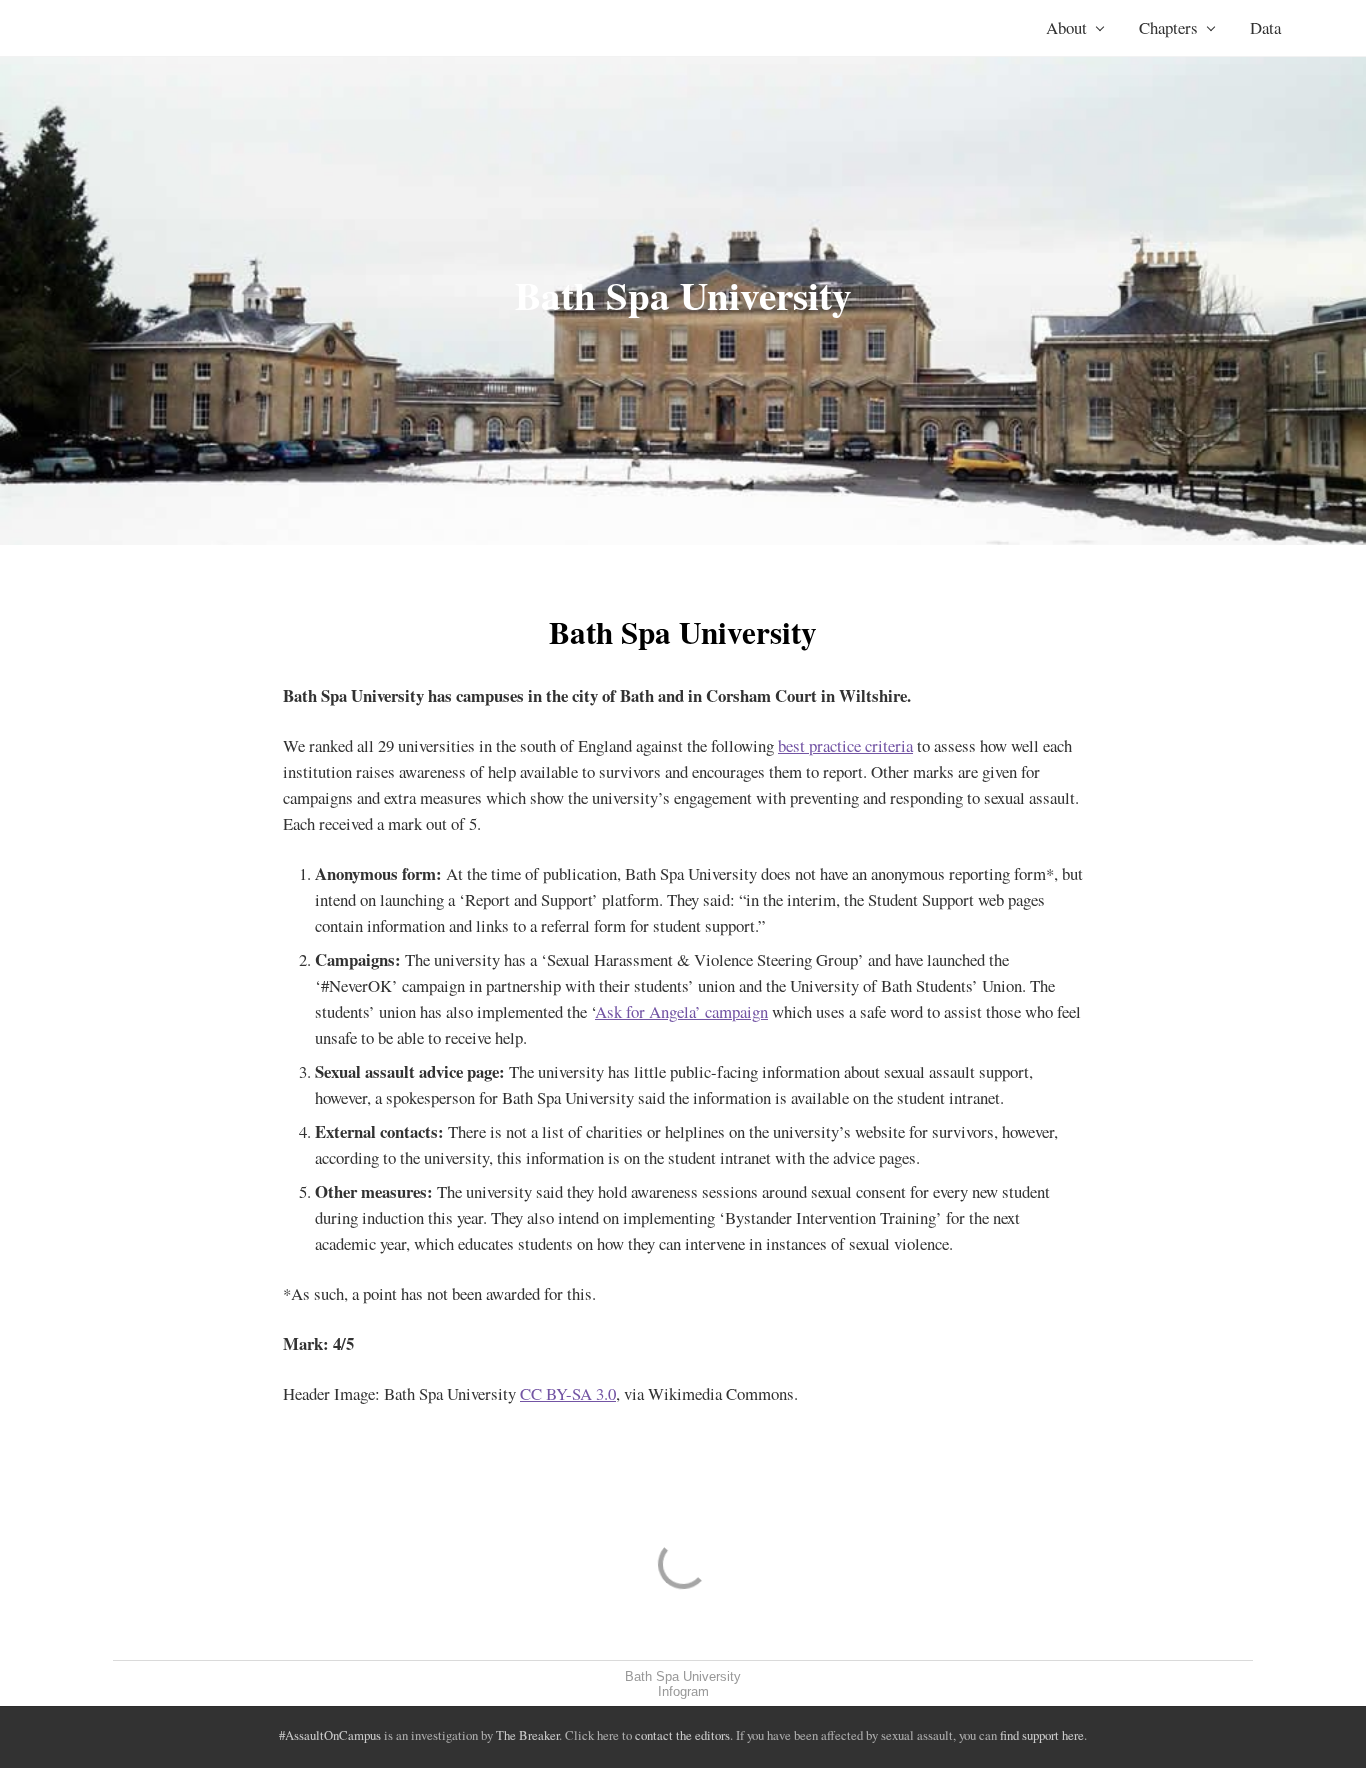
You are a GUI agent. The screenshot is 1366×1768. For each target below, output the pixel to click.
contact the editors (682, 1735)
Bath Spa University (683, 1676)
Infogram (683, 1691)
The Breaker (527, 1735)
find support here (1042, 1735)
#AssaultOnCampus (330, 1735)
